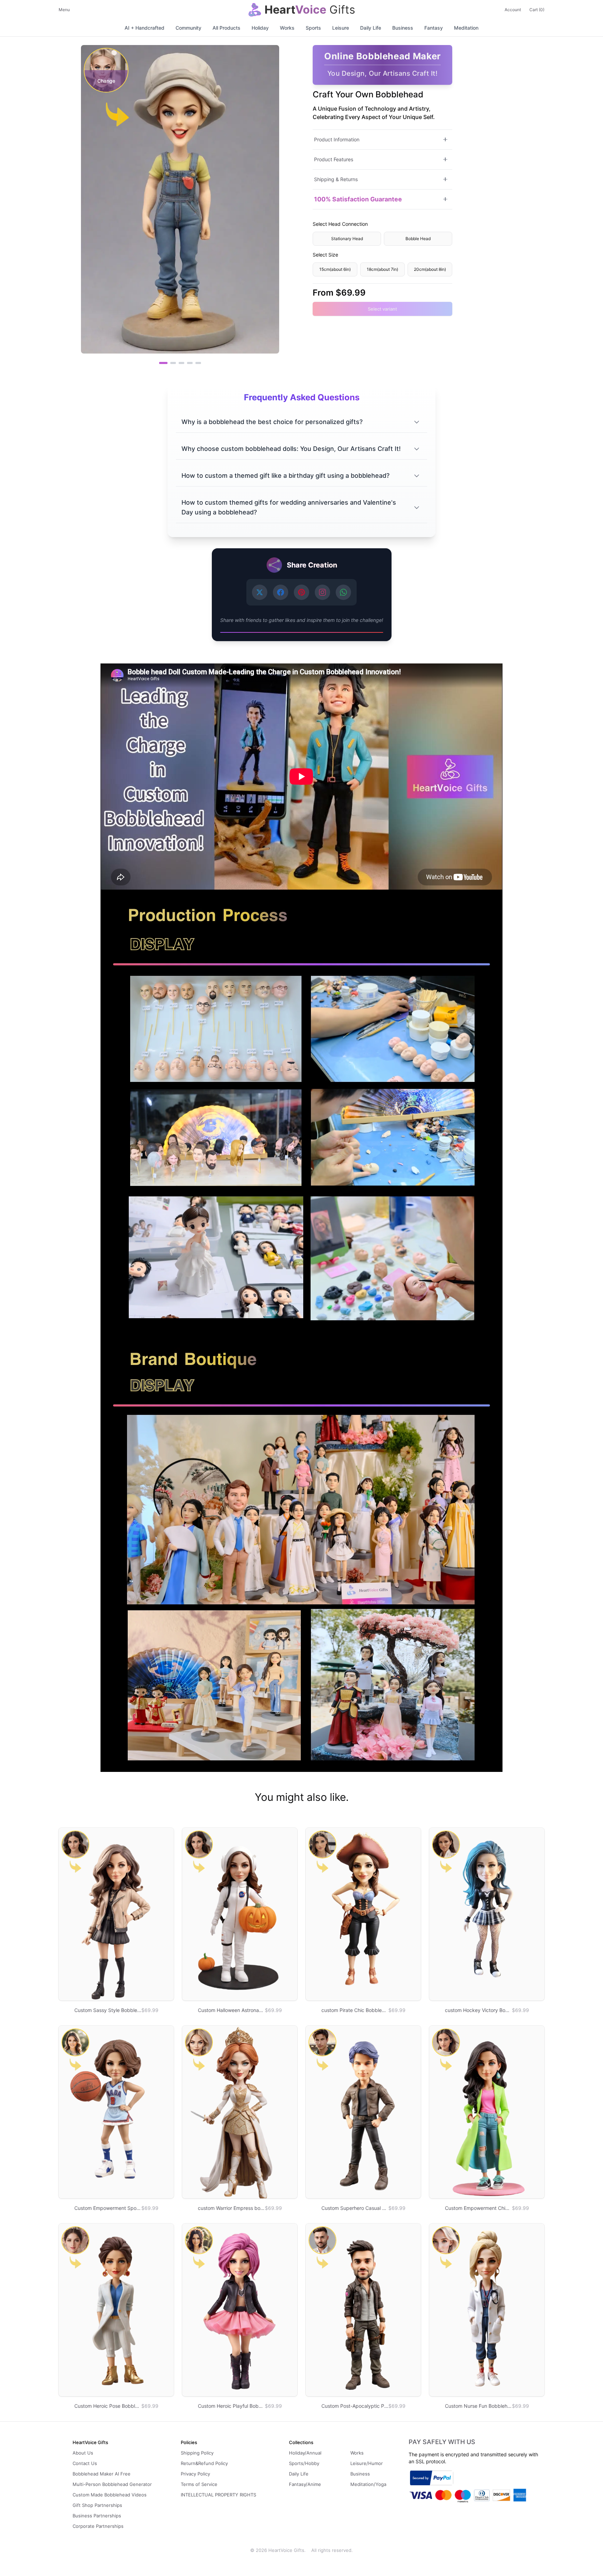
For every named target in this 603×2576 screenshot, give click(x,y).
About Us (83, 2453)
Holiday (260, 28)
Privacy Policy (195, 2474)
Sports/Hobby (304, 2463)
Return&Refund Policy (204, 2463)
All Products (226, 28)
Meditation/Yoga (368, 2484)
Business (403, 28)
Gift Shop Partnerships (97, 2505)
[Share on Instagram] (322, 592)
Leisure (341, 28)
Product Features (334, 159)
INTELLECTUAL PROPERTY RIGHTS (218, 2495)
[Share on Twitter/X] (260, 592)
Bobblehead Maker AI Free (102, 2474)
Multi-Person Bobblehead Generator (112, 2484)
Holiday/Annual (305, 2453)
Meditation (466, 28)
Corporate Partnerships (98, 2526)
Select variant (382, 309)
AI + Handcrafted (144, 28)
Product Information (337, 139)
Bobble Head (418, 238)
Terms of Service (199, 2484)
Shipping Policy (197, 2453)
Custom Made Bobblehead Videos (110, 2495)
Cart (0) (537, 10)
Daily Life (371, 28)
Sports (313, 28)
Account (513, 10)
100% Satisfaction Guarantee (358, 199)
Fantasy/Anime (305, 2484)
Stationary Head (347, 238)
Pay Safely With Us (442, 2442)
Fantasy (434, 28)
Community (188, 28)
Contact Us (85, 2463)
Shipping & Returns (336, 179)
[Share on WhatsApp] (343, 592)
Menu (64, 10)
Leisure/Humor (367, 2463)
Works (287, 28)
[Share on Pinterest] (301, 592)
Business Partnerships (97, 2516)
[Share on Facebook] (281, 592)
